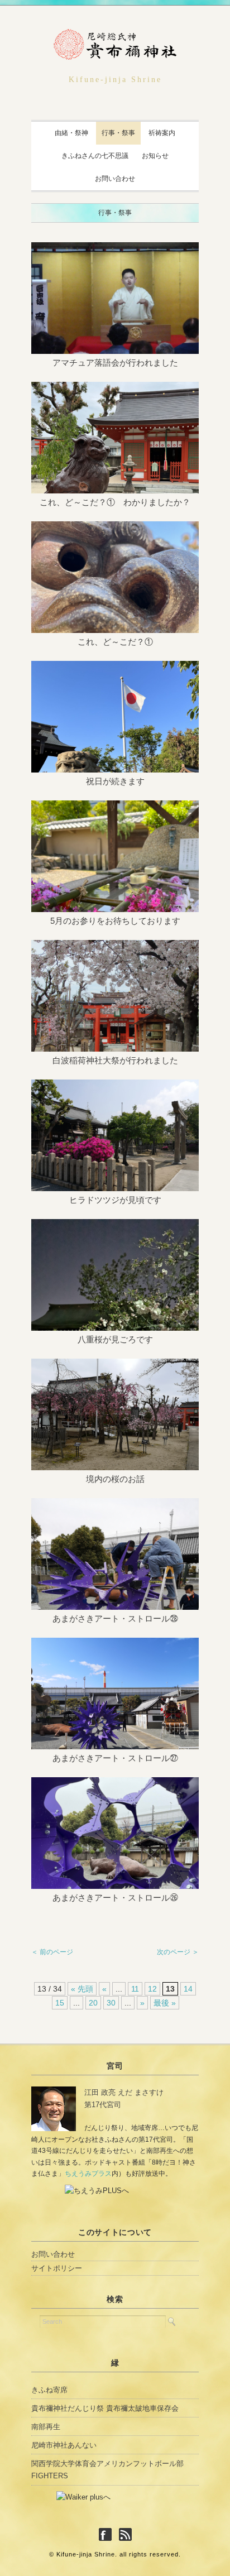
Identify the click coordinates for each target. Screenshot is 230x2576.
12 (152, 1989)
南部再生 (46, 2427)
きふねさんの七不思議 (95, 156)
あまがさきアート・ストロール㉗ (115, 1758)
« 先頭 (82, 1989)
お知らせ (155, 156)
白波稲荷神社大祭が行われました (115, 1060)
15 (60, 2003)
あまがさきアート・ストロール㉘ (115, 1618)
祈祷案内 (162, 133)
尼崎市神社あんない (64, 2445)
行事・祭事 (118, 133)
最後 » (165, 2003)
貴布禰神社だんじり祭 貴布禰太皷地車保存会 (105, 2408)
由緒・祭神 (71, 133)
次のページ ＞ (178, 1952)
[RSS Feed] (125, 2535)
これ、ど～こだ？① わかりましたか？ (115, 502)
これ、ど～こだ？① (115, 642)
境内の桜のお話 (115, 1479)
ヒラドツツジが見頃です (115, 1200)
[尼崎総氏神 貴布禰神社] (115, 38)
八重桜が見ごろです (115, 1339)
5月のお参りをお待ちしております (115, 921)
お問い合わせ (115, 179)
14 (188, 1989)
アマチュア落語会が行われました (115, 363)
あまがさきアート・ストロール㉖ (115, 1898)
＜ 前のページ (52, 1952)
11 (135, 1989)
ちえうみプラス (88, 2174)
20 (93, 2003)
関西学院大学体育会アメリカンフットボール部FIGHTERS (107, 2470)
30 (111, 2003)
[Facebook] (108, 2535)
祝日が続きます (115, 781)
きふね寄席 (49, 2390)
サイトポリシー (57, 2268)
